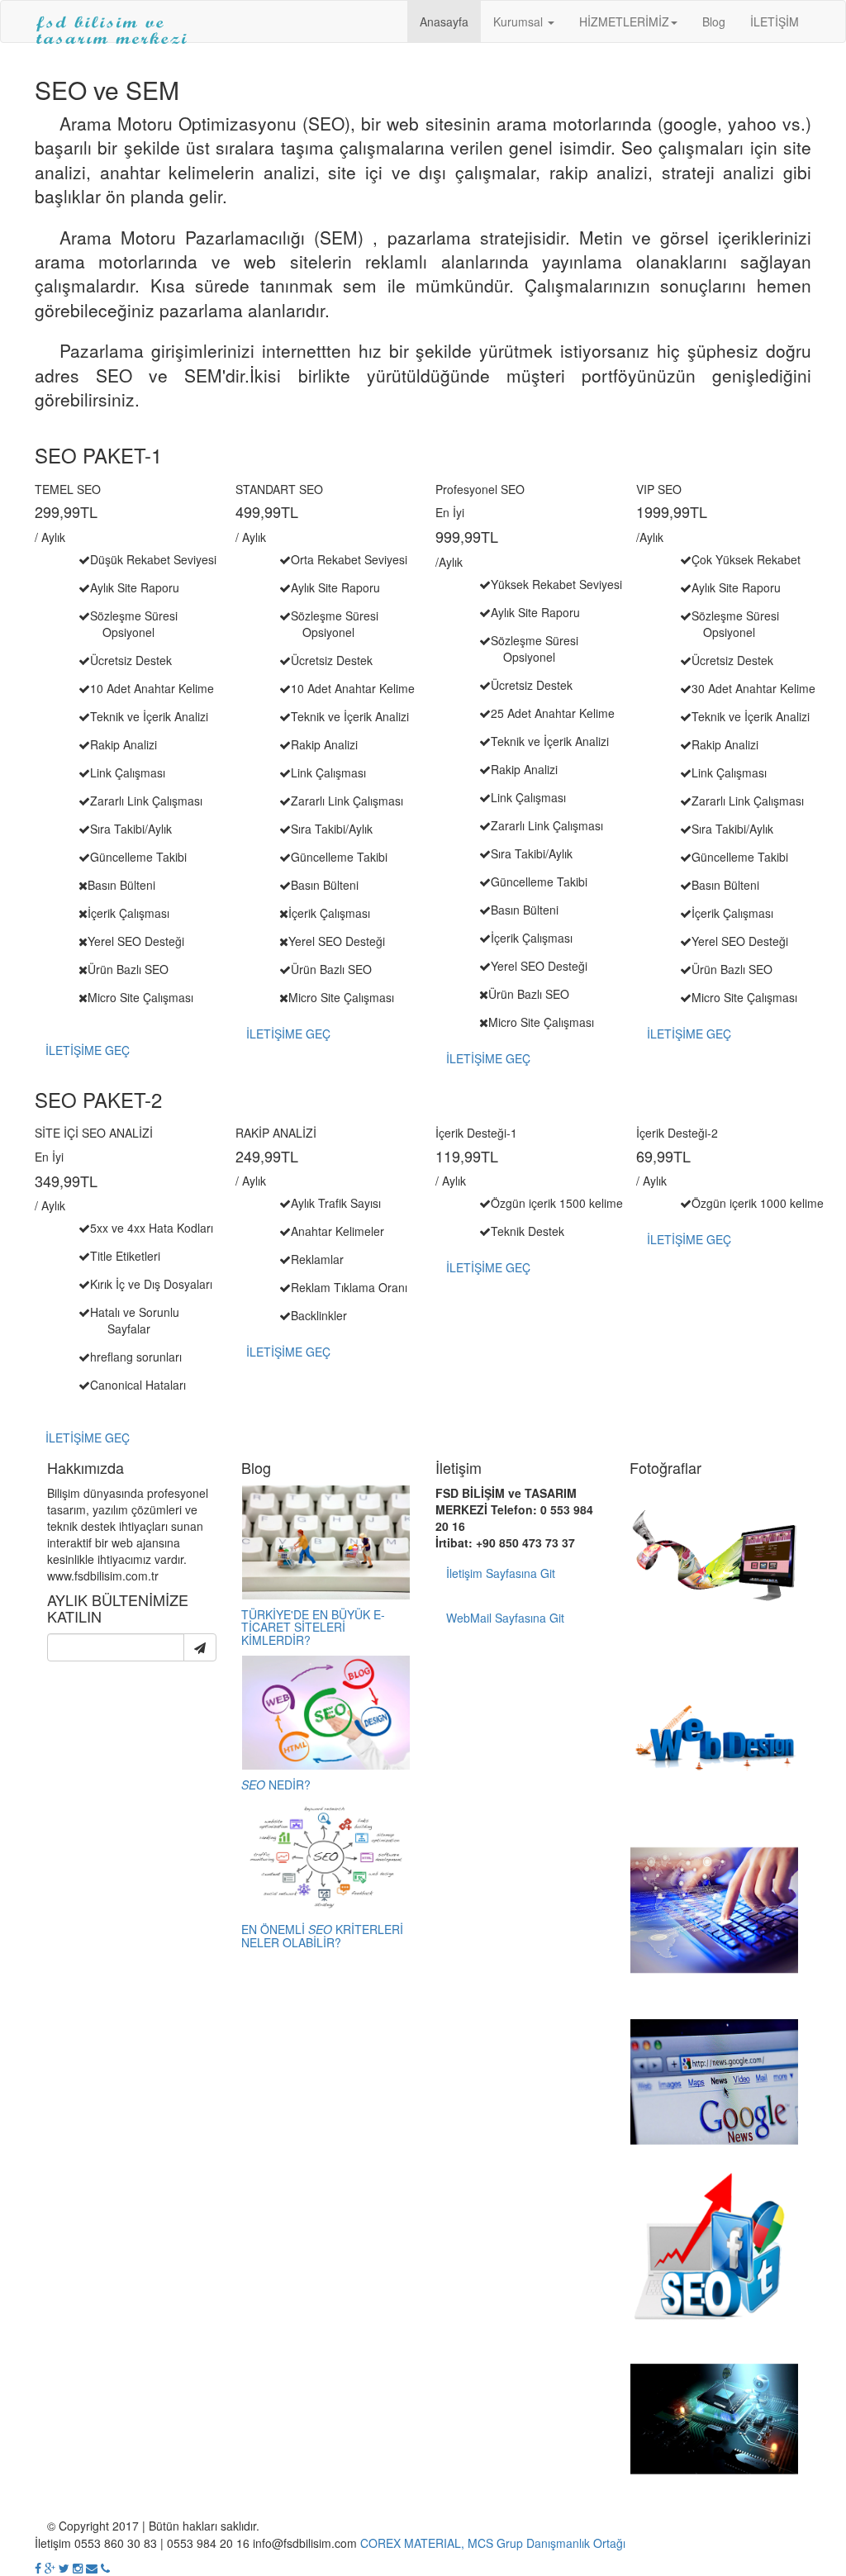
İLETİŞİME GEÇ (88, 1050)
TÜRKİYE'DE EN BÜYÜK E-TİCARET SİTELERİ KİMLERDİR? (313, 1627)
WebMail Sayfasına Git (505, 1618)
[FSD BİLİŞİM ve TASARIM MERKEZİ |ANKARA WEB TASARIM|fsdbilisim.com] (112, 21)
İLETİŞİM (775, 21)
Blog (714, 21)
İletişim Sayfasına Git (501, 1573)
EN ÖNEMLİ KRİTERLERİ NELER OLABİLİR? (322, 1935)
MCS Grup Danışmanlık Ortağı (547, 2543)
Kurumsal (520, 21)
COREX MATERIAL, (412, 2543)
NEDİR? (276, 1785)
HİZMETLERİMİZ (624, 21)
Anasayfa (444, 21)
